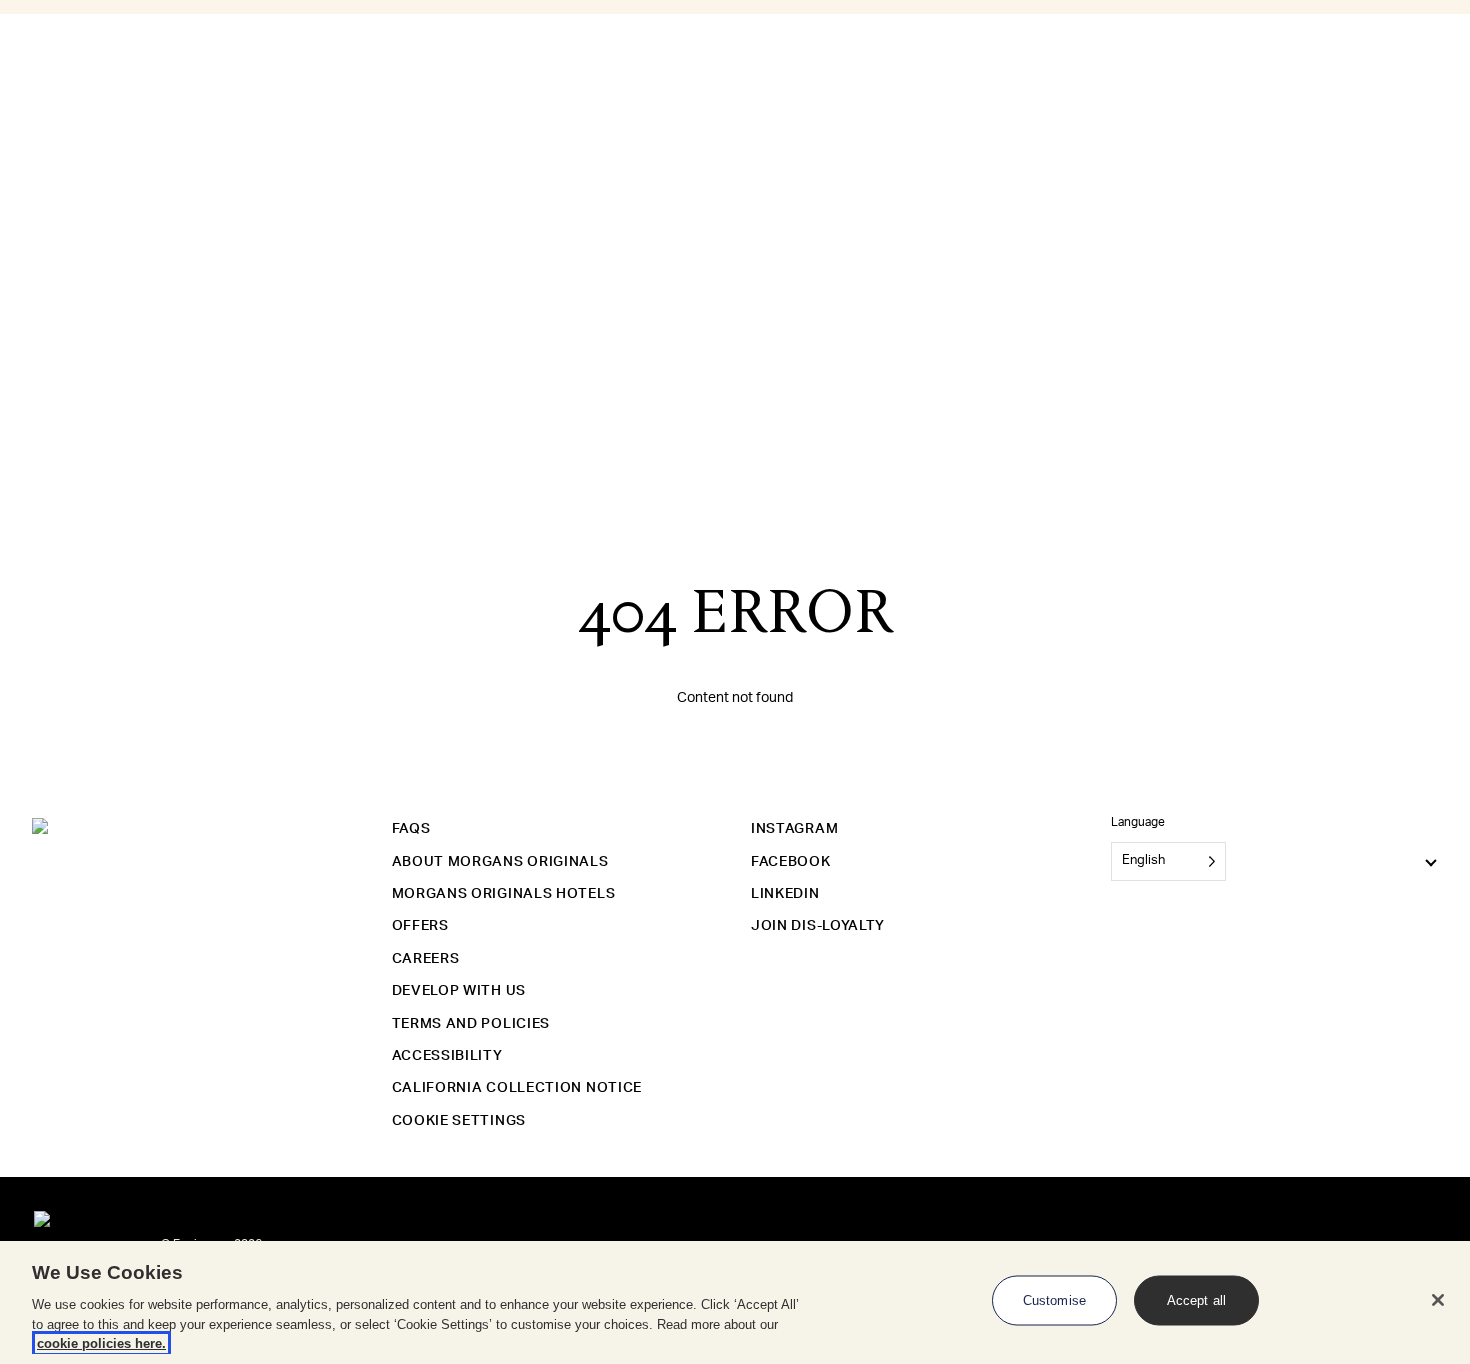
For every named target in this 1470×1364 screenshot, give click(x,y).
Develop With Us (459, 991)
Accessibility (447, 1056)
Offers (420, 926)
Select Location (53, 145)
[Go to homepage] (42, 123)
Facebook (791, 862)
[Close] (1438, 1300)
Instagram (794, 829)
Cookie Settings (459, 1121)
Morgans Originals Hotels (504, 894)
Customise (1054, 1300)
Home (59, 25)
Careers (426, 959)
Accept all (1196, 1300)
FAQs (411, 829)
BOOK (42, 213)
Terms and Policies (471, 1024)
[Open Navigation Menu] (8, 88)
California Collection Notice (517, 1088)
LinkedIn (785, 894)
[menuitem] (126, 256)
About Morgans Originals (500, 862)
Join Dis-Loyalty (818, 926)
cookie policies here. (101, 1343)
